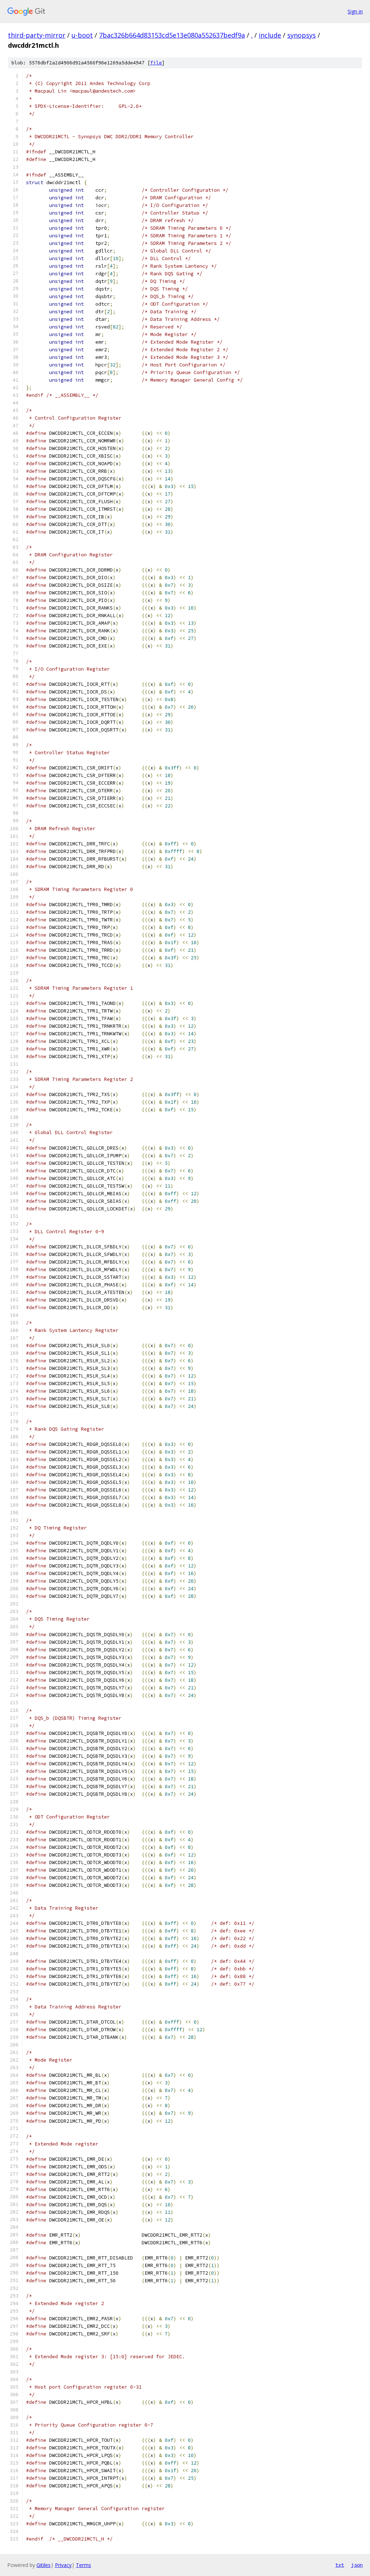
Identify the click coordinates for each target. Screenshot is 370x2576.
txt (340, 2565)
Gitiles (44, 2565)
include (270, 35)
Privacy (63, 2565)
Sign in (355, 11)
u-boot (82, 35)
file (156, 63)
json (357, 2565)
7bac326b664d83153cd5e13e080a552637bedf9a (172, 35)
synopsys (302, 35)
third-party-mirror (37, 35)
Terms (83, 2565)
